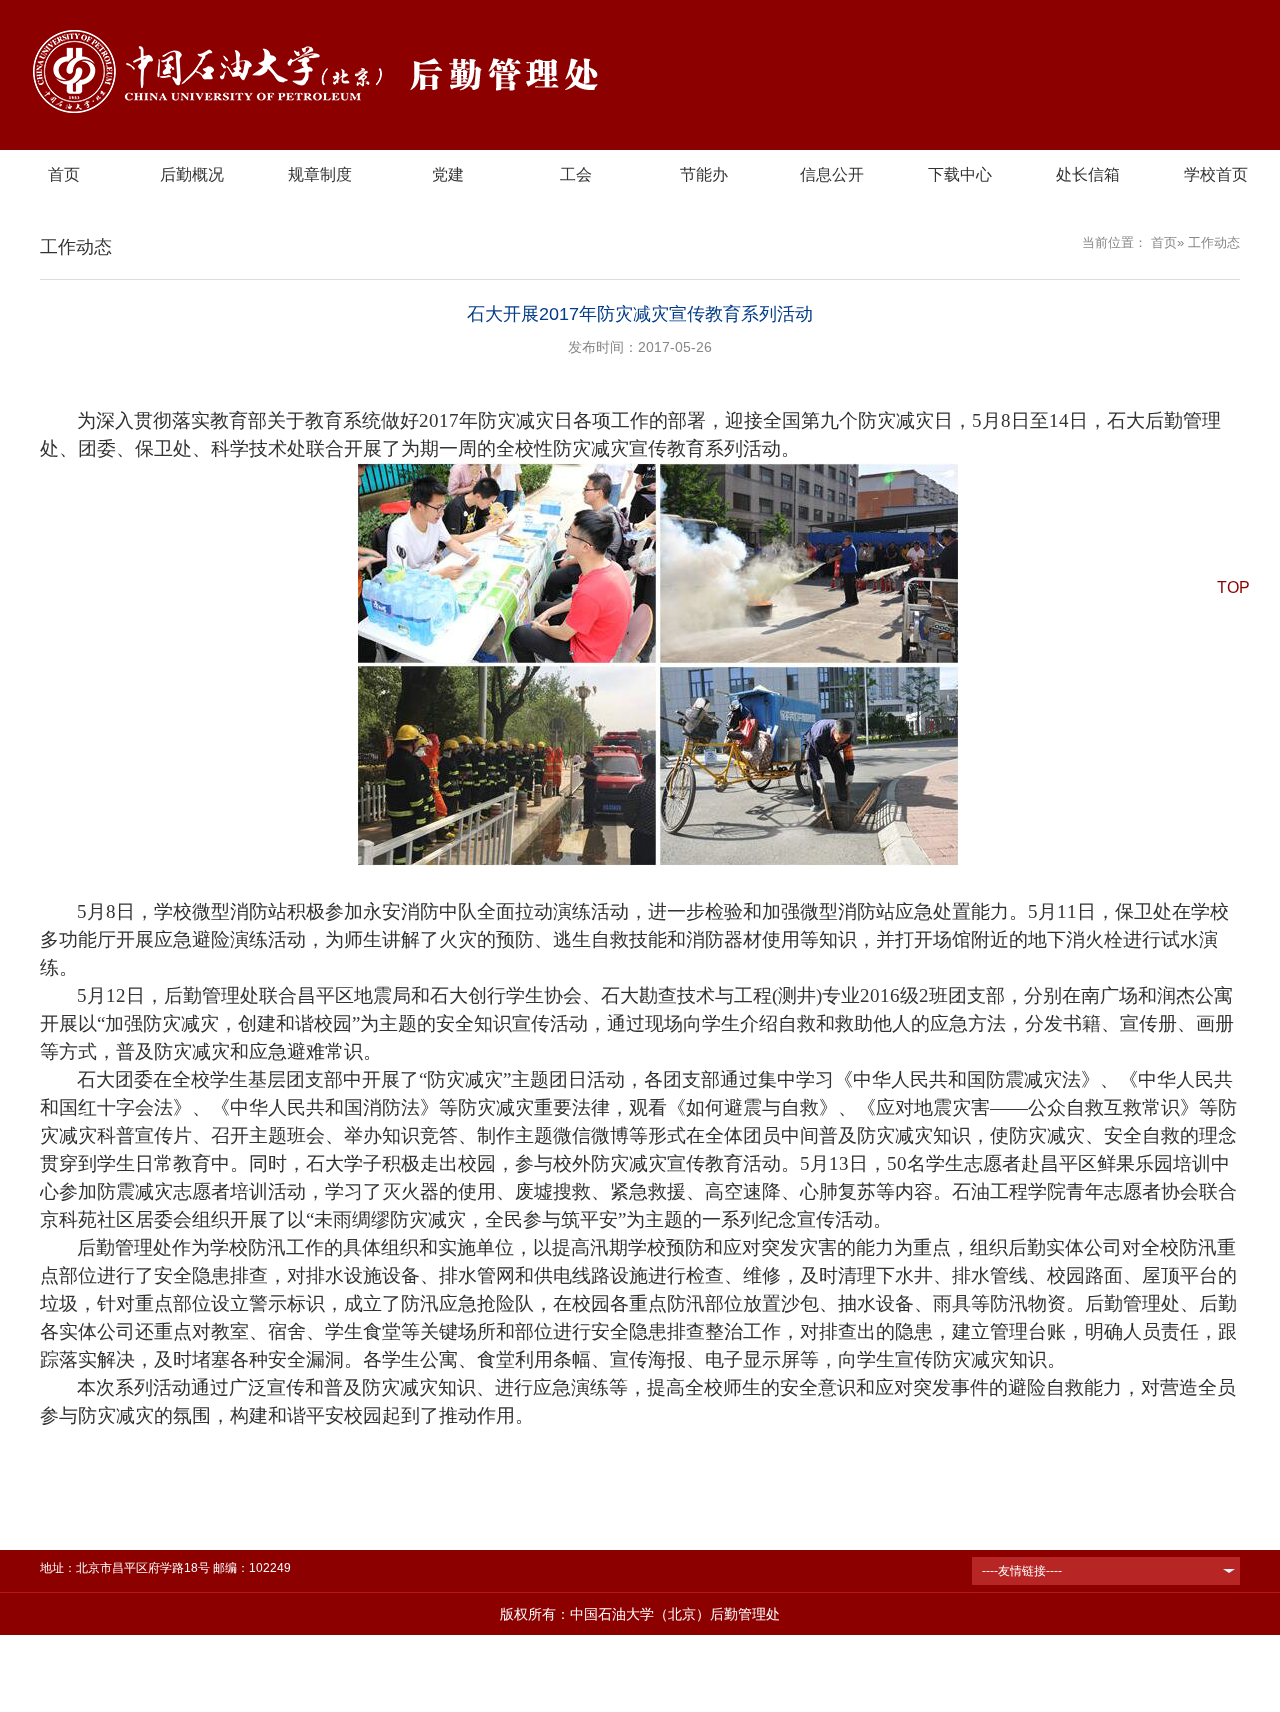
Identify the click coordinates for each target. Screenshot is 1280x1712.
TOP (1233, 587)
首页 (64, 174)
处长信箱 (1088, 174)
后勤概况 (192, 174)
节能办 (704, 174)
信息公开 (832, 174)
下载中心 (960, 174)
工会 (576, 174)
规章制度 (320, 174)
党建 (448, 174)
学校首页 (1216, 174)
